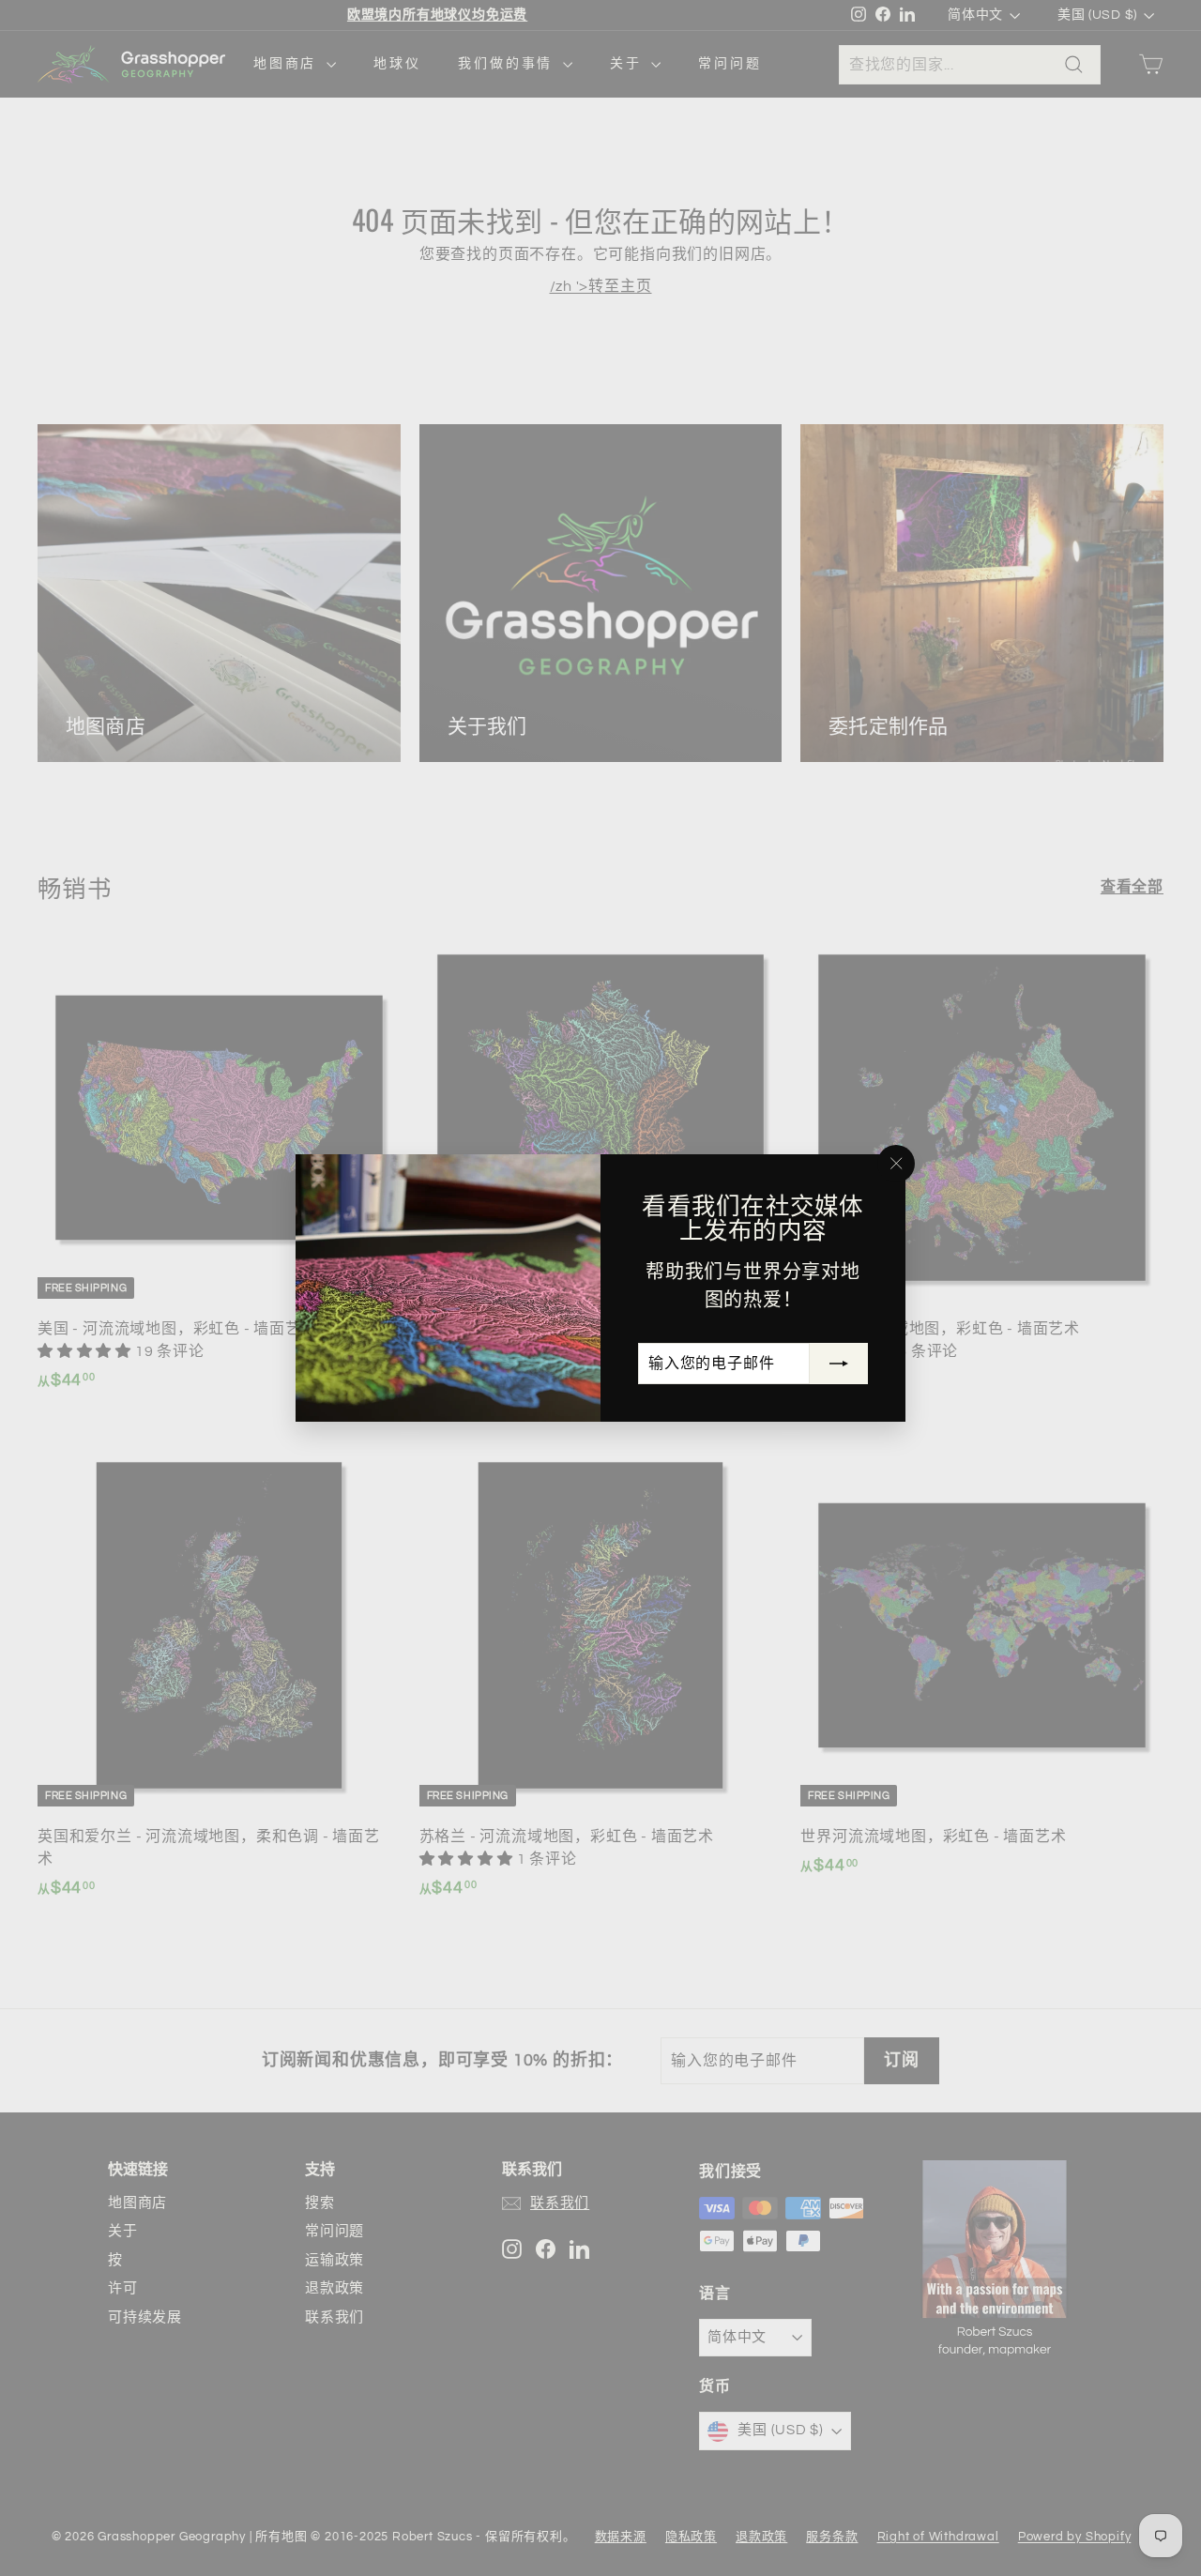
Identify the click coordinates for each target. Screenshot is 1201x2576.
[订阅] (839, 1364)
